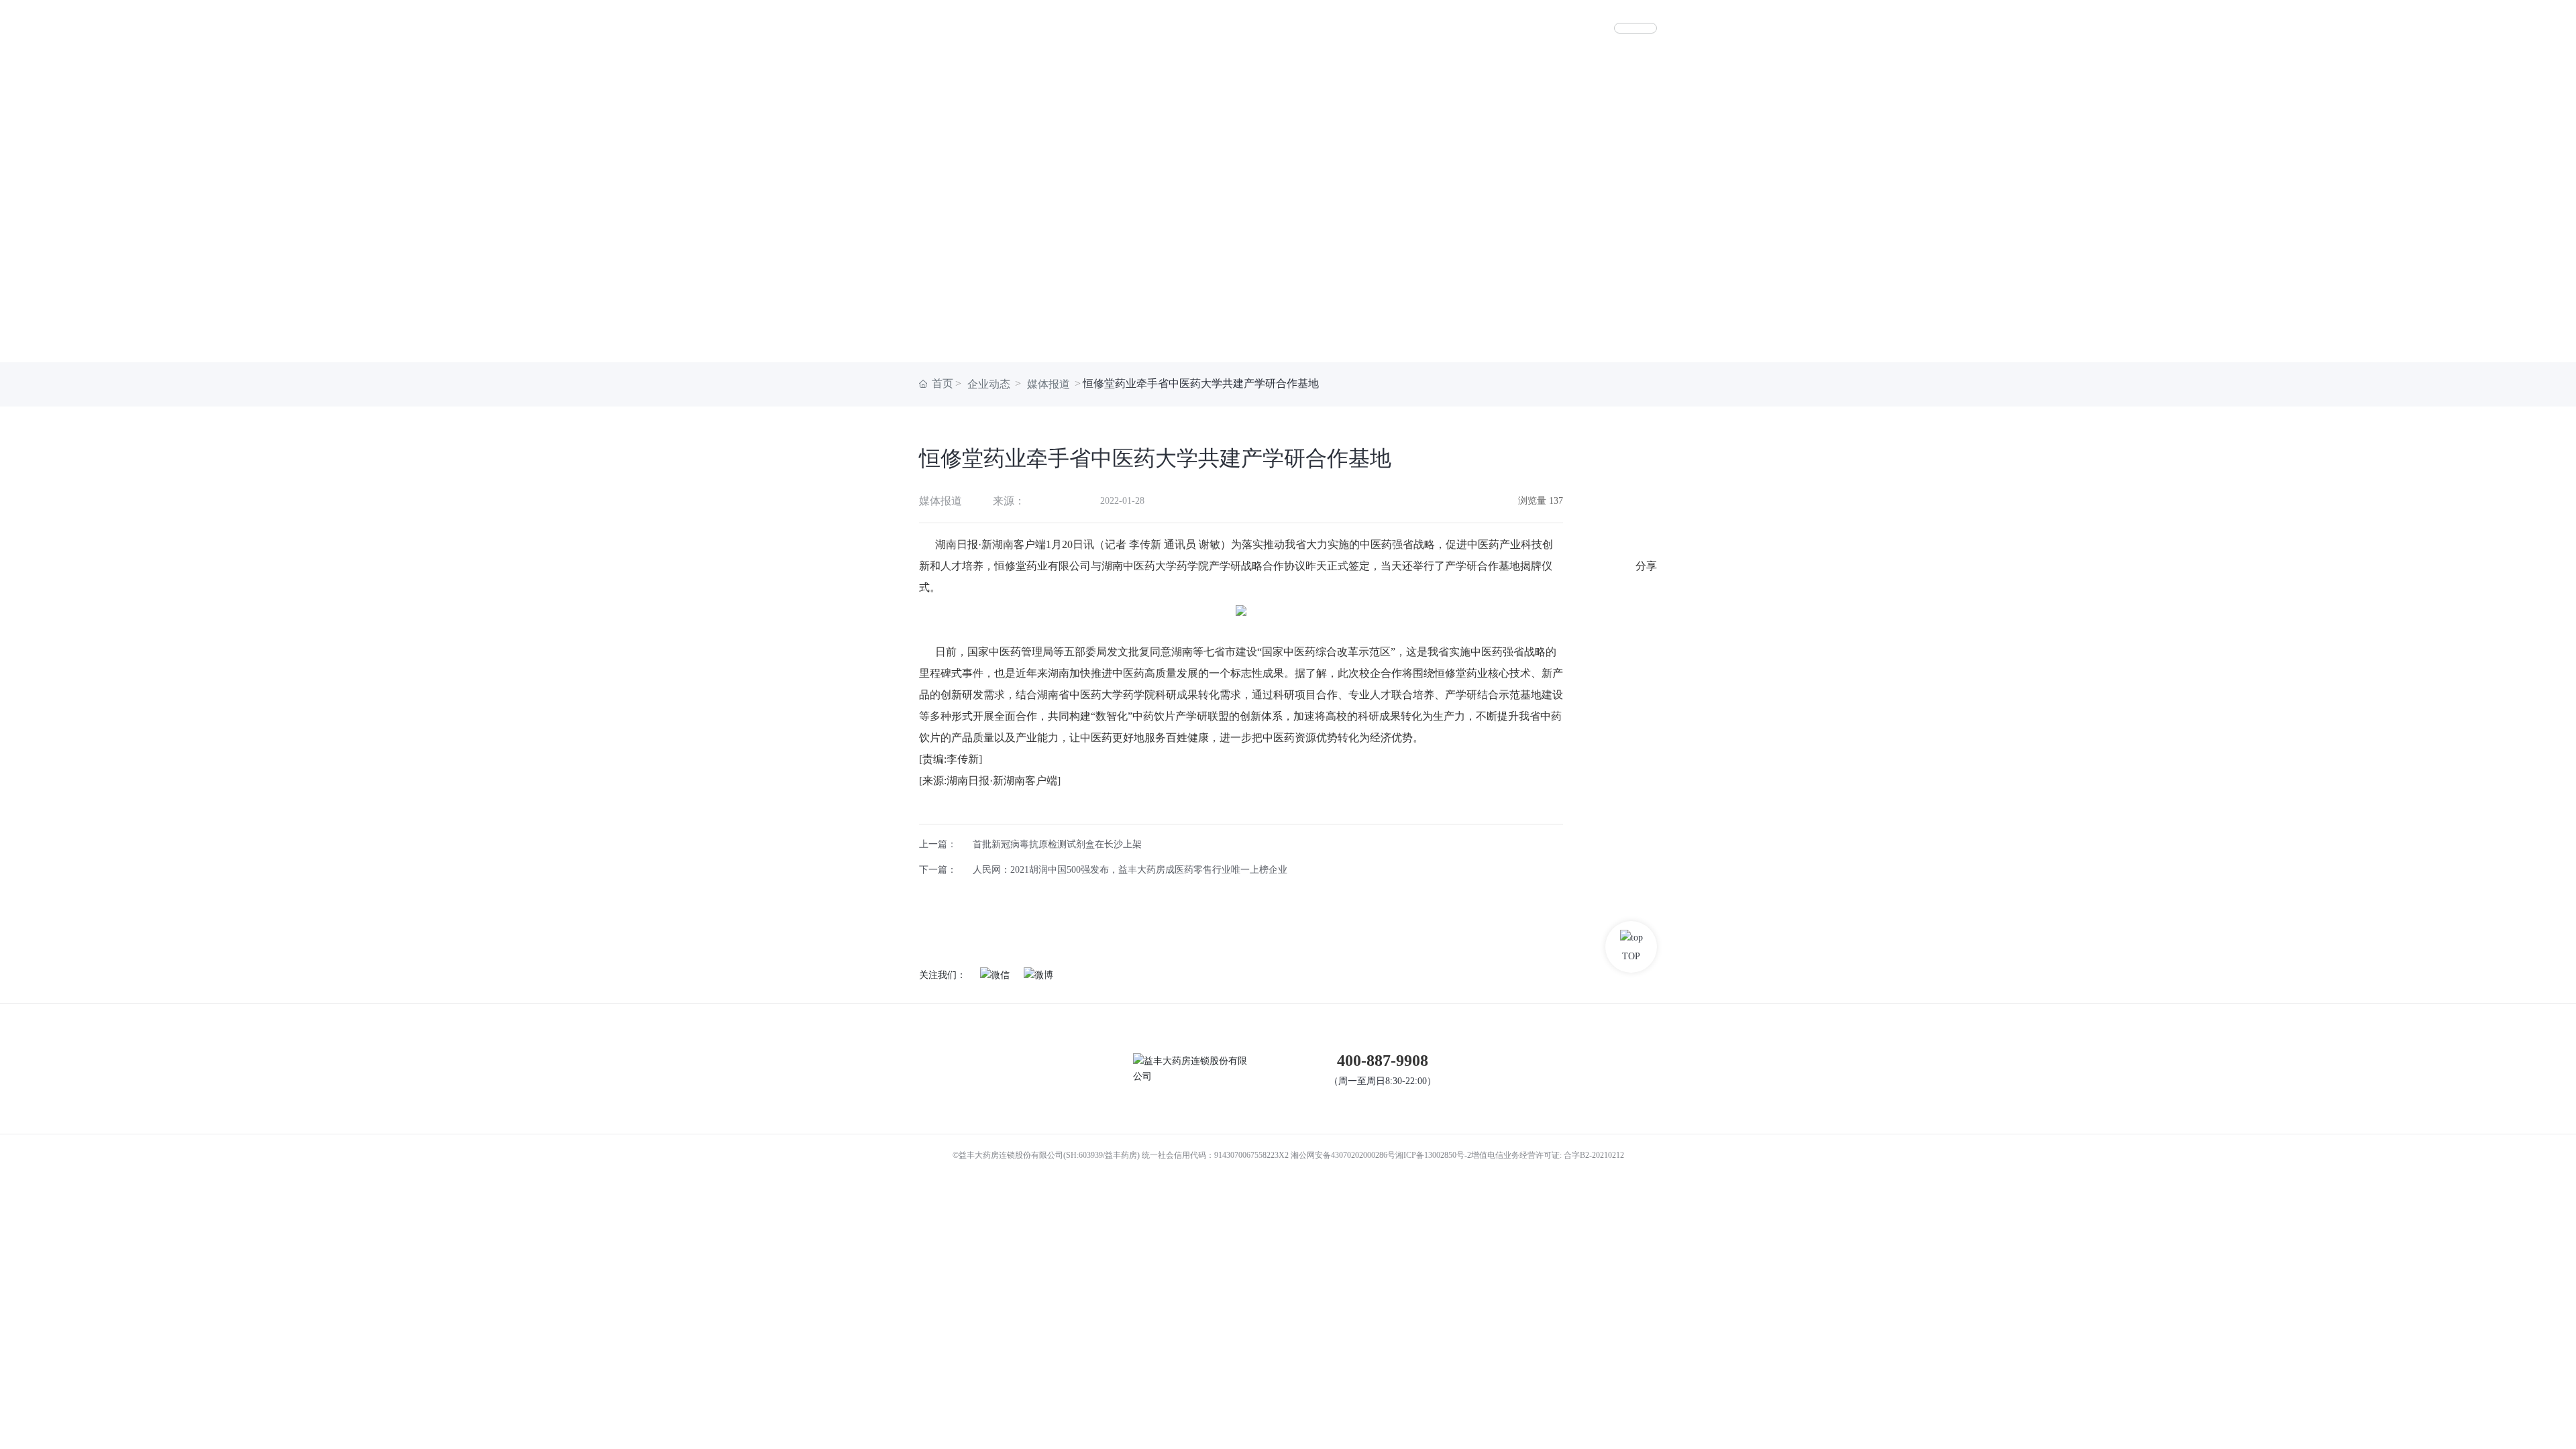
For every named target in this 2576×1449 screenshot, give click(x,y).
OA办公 (1635, 28)
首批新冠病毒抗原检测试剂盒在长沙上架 (1057, 844)
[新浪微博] (1646, 619)
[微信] (1646, 673)
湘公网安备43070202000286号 (1343, 1155)
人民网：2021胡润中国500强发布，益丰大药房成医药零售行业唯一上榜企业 (1130, 870)
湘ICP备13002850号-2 (1433, 1155)
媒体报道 (1049, 384)
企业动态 (989, 384)
